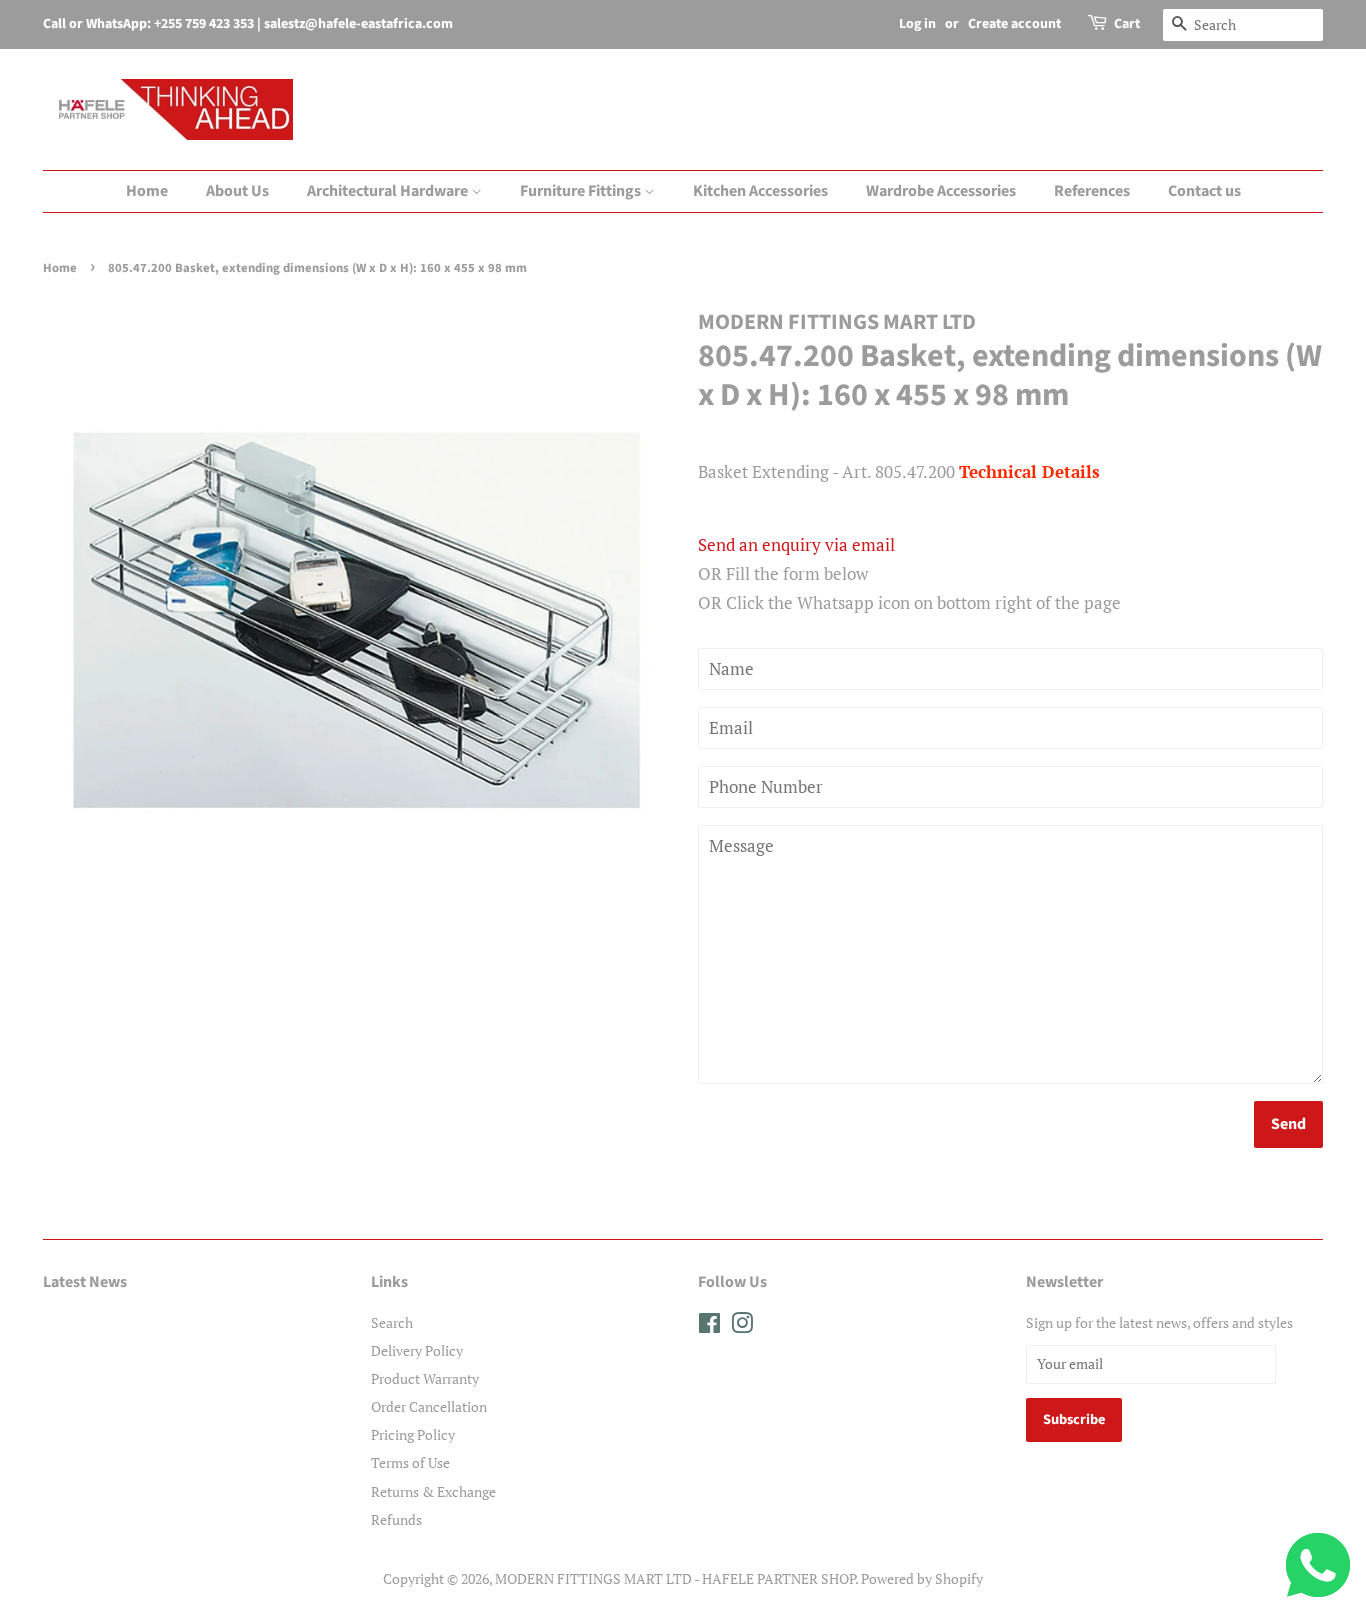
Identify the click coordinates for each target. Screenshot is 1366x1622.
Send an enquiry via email (796, 544)
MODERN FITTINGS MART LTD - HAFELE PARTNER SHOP (675, 1578)
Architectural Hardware (389, 191)
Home (147, 191)
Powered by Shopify (922, 1578)
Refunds (396, 1519)
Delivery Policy (417, 1350)
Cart (1127, 24)
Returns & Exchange (433, 1491)
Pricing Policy (413, 1434)
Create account (1014, 24)
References (1092, 191)
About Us (237, 191)
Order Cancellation (429, 1406)
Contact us (1204, 191)
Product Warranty (425, 1378)
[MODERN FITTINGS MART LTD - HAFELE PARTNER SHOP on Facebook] (709, 1326)
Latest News (85, 1282)
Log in (917, 24)
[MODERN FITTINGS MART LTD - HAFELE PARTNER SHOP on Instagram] (742, 1326)
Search (392, 1322)
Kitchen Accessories (760, 191)
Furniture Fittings (582, 191)
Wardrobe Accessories (941, 191)
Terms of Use (410, 1462)
